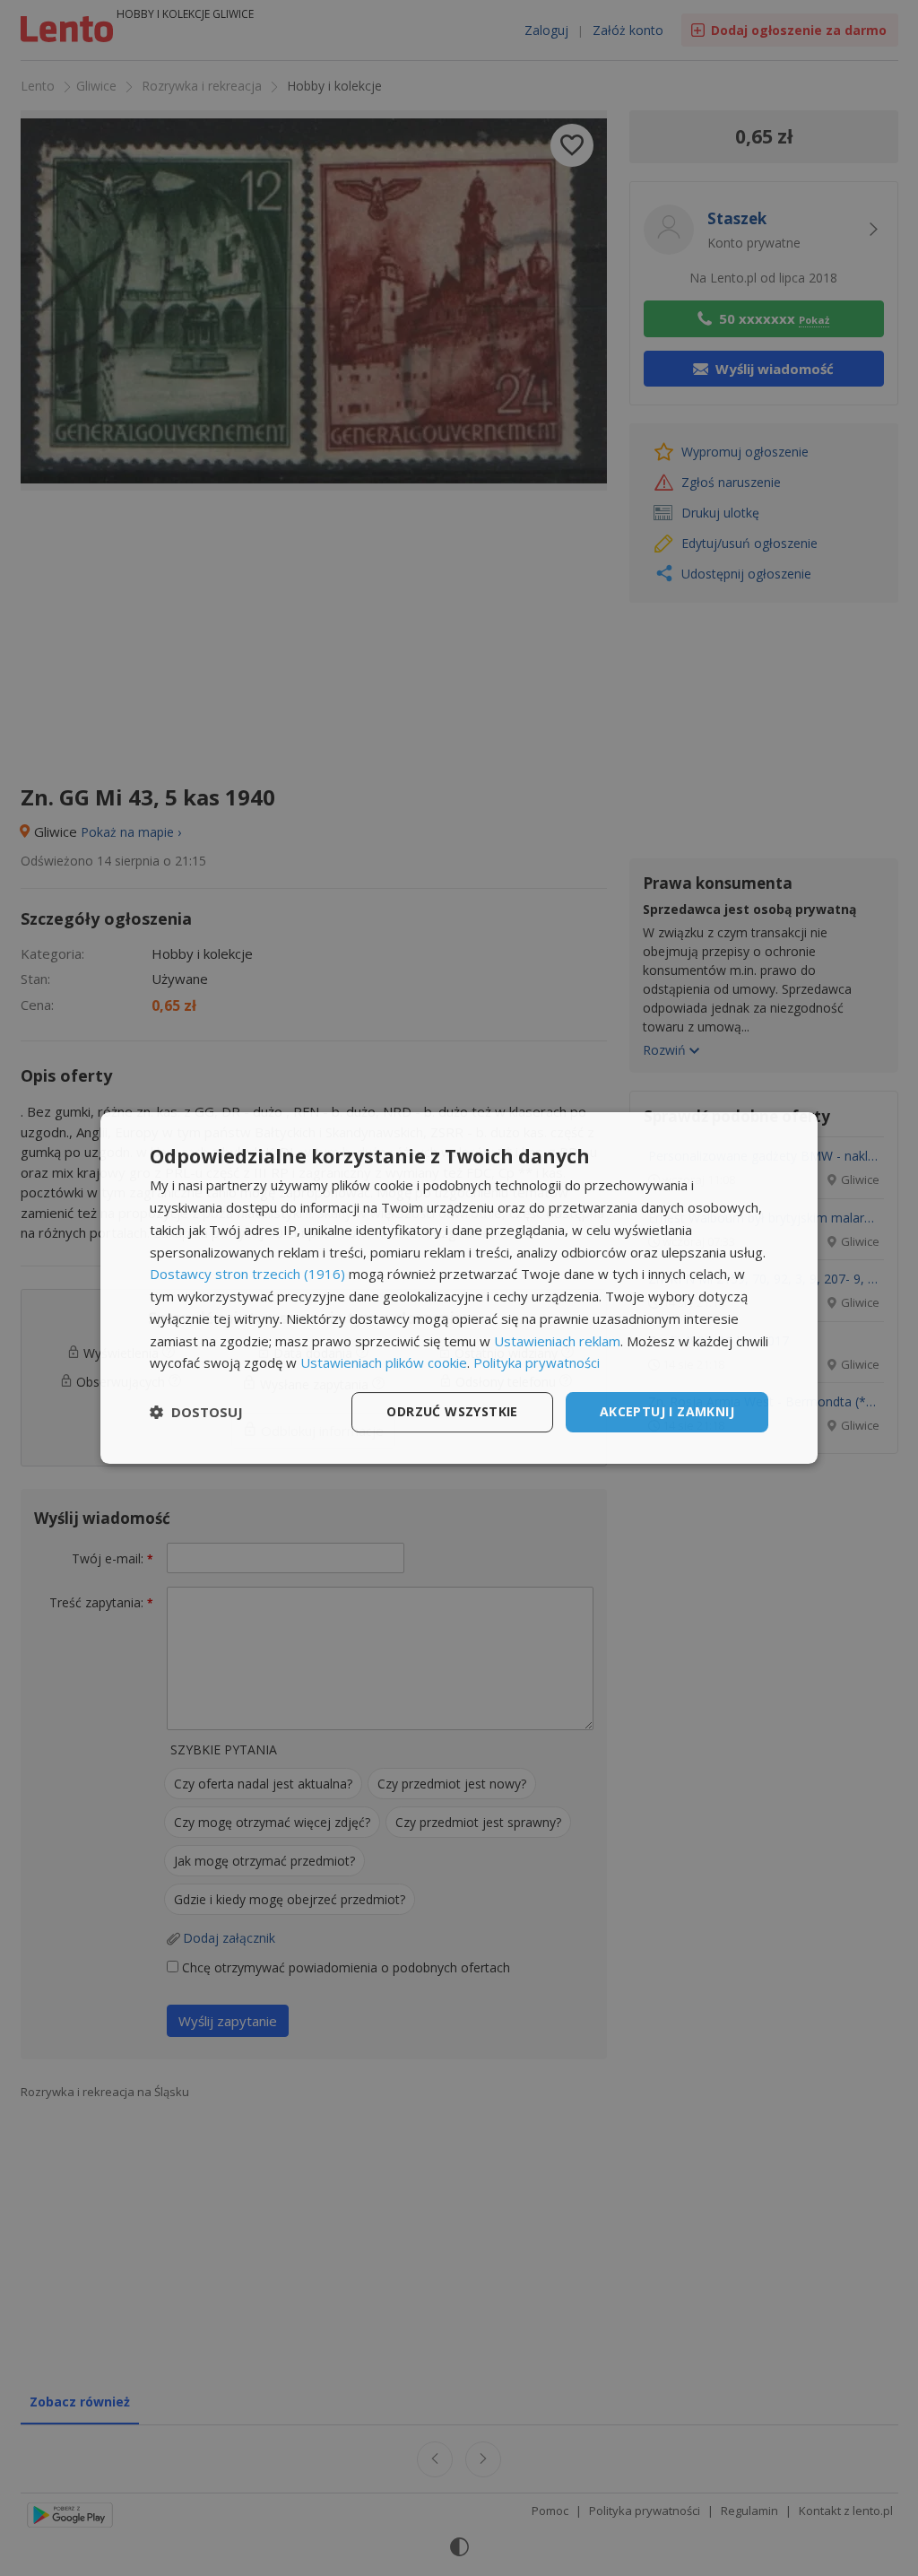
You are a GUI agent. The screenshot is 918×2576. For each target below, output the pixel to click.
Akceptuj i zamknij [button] (667, 1411)
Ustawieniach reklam (557, 1341)
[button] (196, 1413)
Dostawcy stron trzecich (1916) (247, 1274)
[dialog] (459, 1288)
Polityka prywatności (537, 1362)
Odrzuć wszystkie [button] (452, 1411)
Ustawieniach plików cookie (384, 1362)
